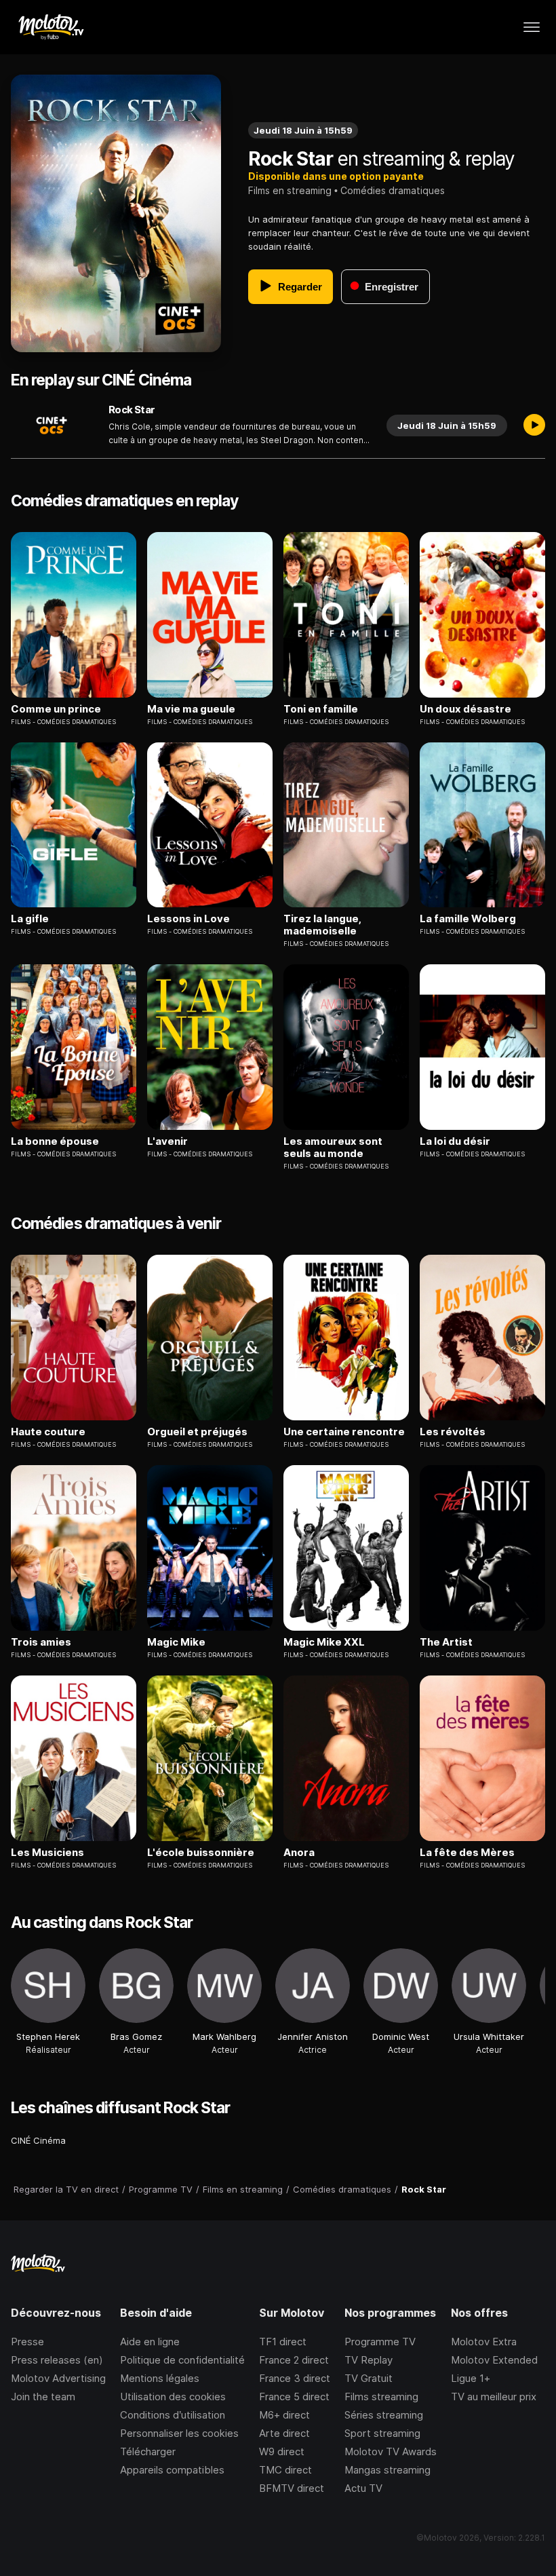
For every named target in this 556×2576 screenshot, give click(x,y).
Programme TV (380, 2342)
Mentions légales (160, 2378)
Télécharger (148, 2451)
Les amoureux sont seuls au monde (333, 1148)
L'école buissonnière (201, 1853)
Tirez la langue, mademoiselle (322, 925)
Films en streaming (290, 190)
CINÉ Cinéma (38, 2140)
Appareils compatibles (172, 2470)
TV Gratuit (369, 2378)
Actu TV (363, 2488)
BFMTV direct (292, 2488)
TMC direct (285, 2470)
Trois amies (41, 1642)
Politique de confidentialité (182, 2360)
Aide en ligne (150, 2342)
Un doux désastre (465, 709)
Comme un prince (56, 709)
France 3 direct (295, 2378)
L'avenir (167, 1141)
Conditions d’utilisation (173, 2415)
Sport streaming (382, 2433)
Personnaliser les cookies (179, 2433)
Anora (299, 1853)
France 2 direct (294, 2360)
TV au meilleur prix (494, 2397)
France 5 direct (294, 2397)
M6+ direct (284, 2415)
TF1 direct (283, 2342)
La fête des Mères (467, 1853)
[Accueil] (51, 27)
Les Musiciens (47, 1853)
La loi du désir (455, 1141)
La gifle (30, 919)
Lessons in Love (188, 919)
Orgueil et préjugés (197, 1432)
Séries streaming (384, 2415)
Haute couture (48, 1432)
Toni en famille (321, 709)
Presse (27, 2342)
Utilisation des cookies (173, 2397)
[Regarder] (534, 425)
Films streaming (381, 2397)
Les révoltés (453, 1432)
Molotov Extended (494, 2360)
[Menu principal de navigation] (532, 27)
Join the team (43, 2397)
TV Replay (369, 2360)
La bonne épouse (55, 1141)
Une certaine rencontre (344, 1432)
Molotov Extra (484, 2342)
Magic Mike (176, 1642)
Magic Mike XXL (324, 1642)
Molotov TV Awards (391, 2451)
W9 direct (282, 2451)
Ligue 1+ (471, 2378)
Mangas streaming (388, 2470)
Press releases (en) (57, 2360)
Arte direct (284, 2433)
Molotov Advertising (58, 2378)
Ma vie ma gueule (191, 709)
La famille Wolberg (468, 919)
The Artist (446, 1642)
